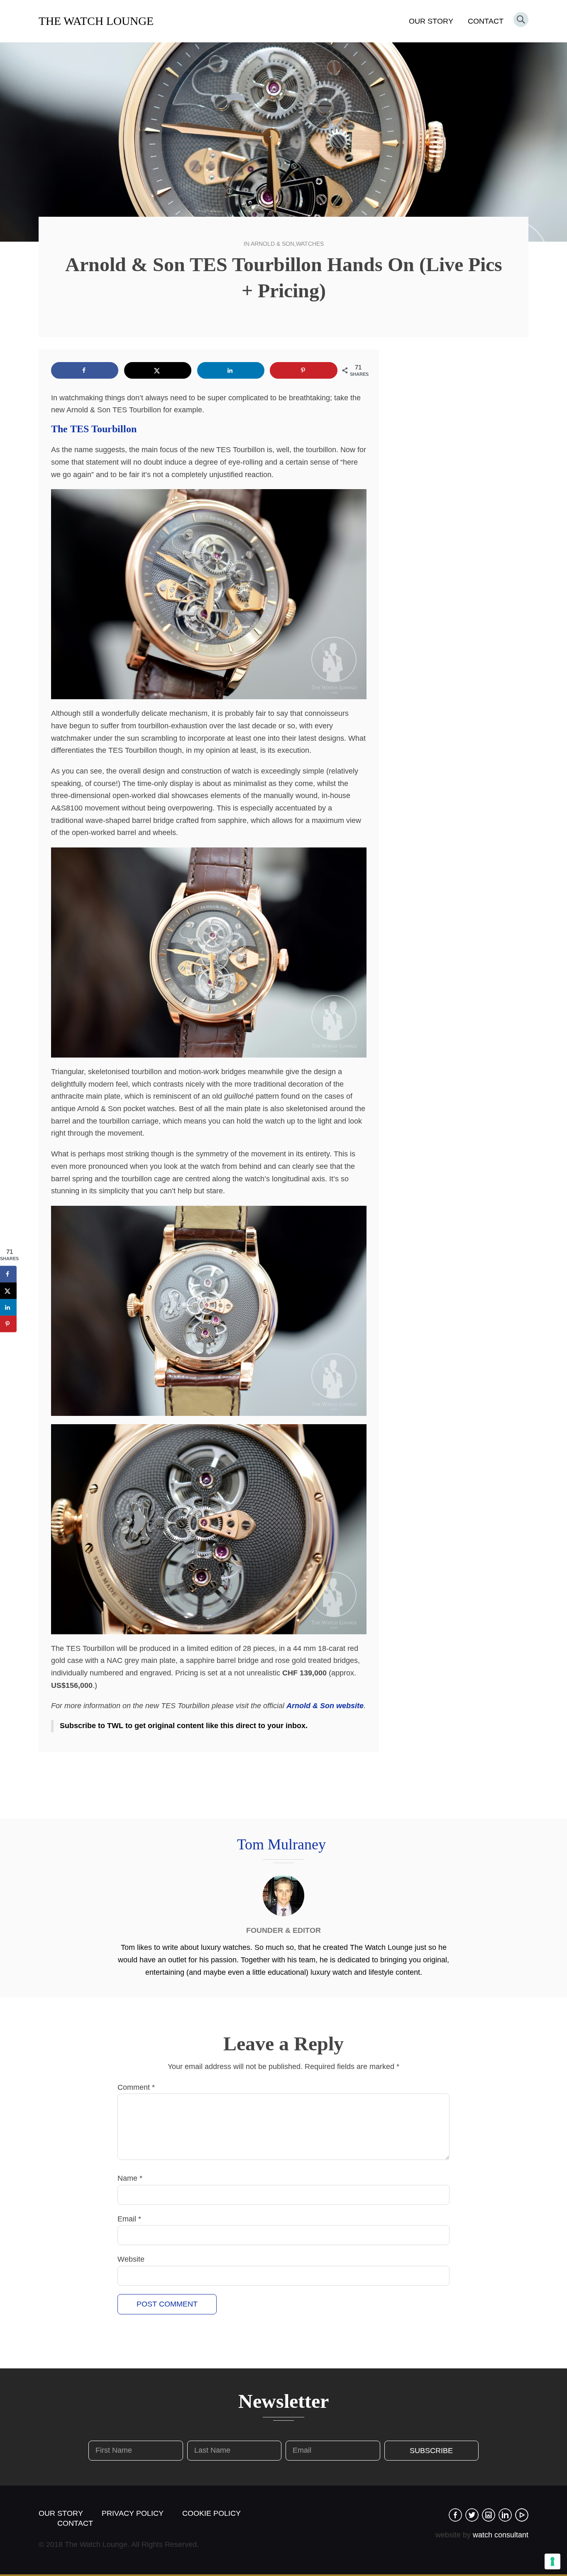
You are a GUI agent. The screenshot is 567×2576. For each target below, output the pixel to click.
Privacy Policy (133, 2513)
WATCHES (310, 244)
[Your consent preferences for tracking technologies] (552, 2561)
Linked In (505, 2515)
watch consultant (501, 2535)
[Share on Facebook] (85, 370)
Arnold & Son (273, 244)
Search (521, 20)
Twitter (472, 2515)
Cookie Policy (211, 2513)
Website (131, 2259)
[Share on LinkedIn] (231, 370)
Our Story (431, 21)
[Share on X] (158, 370)
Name (130, 2178)
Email (129, 2219)
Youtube (522, 2515)
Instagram (489, 2515)
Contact (486, 21)
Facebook (455, 2515)
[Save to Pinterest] (303, 370)
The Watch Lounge (96, 21)
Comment (136, 2087)
